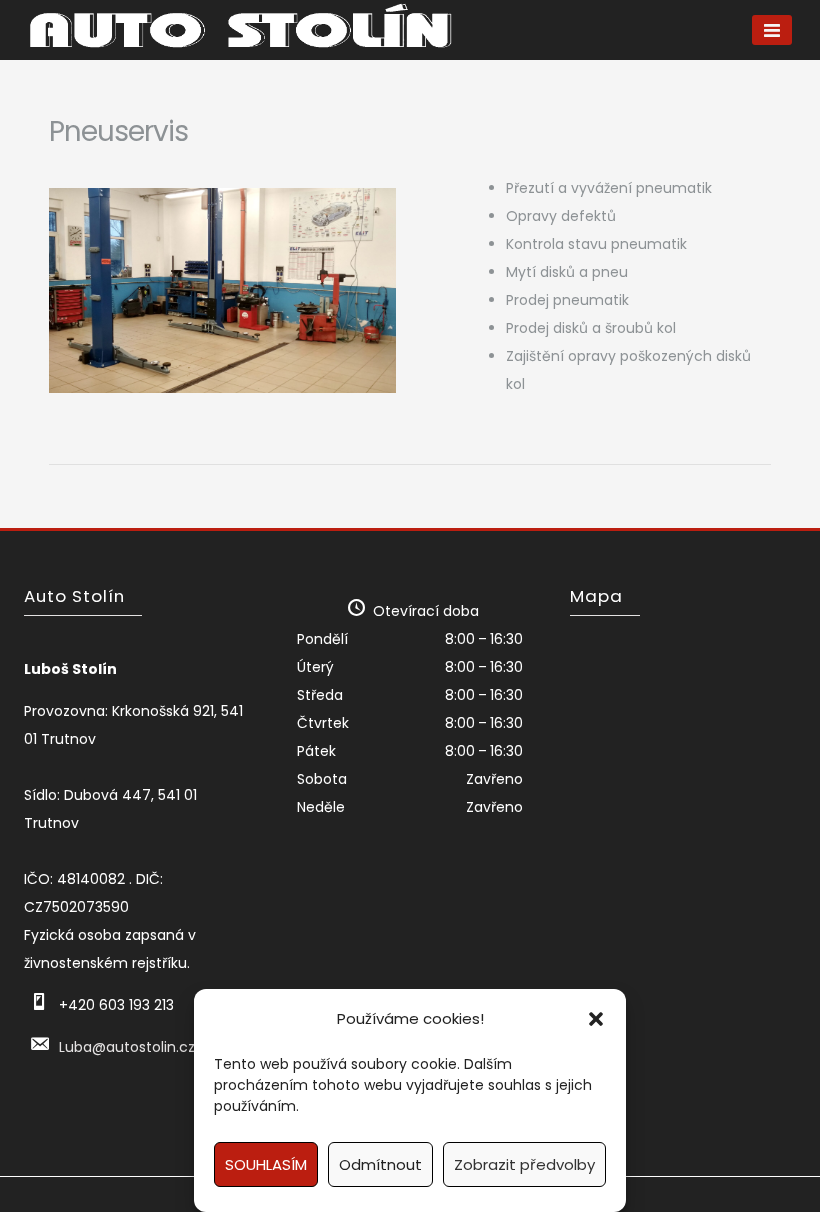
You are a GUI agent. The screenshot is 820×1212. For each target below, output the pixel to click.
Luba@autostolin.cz (127, 1047)
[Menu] (772, 30)
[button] (596, 1019)
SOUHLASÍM (266, 1164)
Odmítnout (380, 1164)
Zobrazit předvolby (524, 1164)
